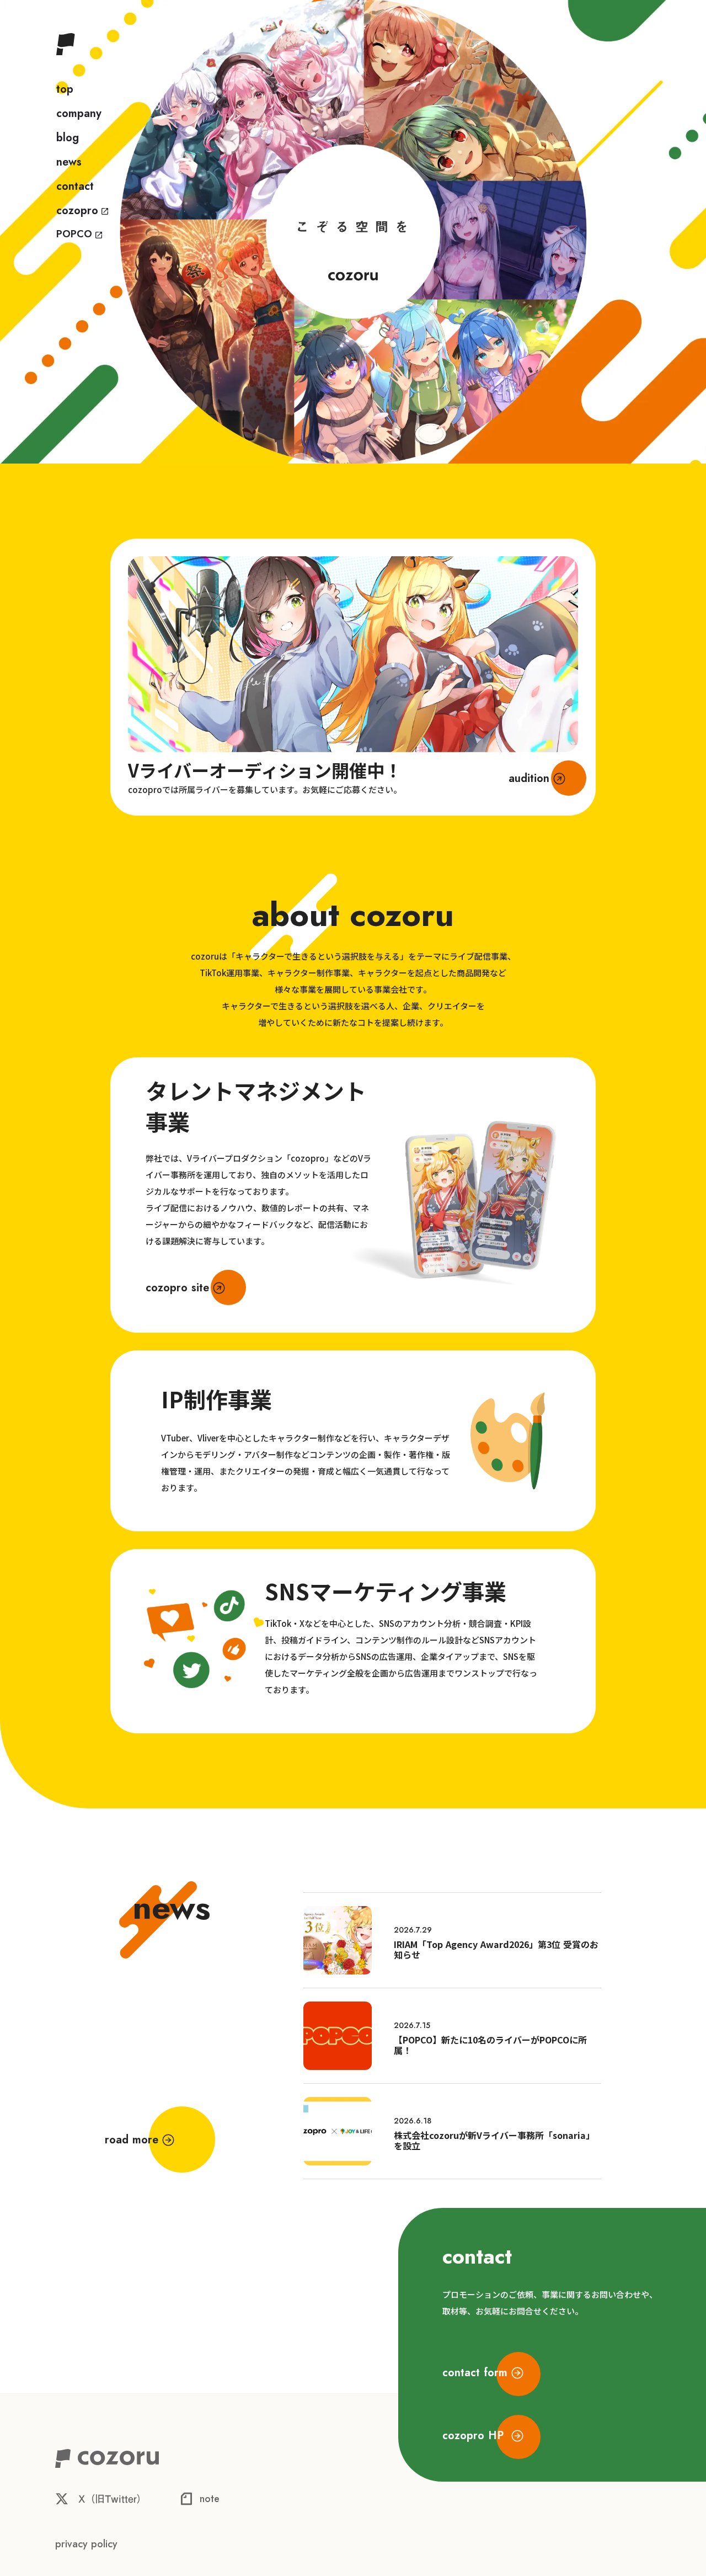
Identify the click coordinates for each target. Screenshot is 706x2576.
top (65, 89)
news (69, 162)
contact (75, 187)
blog (68, 138)
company (79, 114)
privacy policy (86, 2544)
